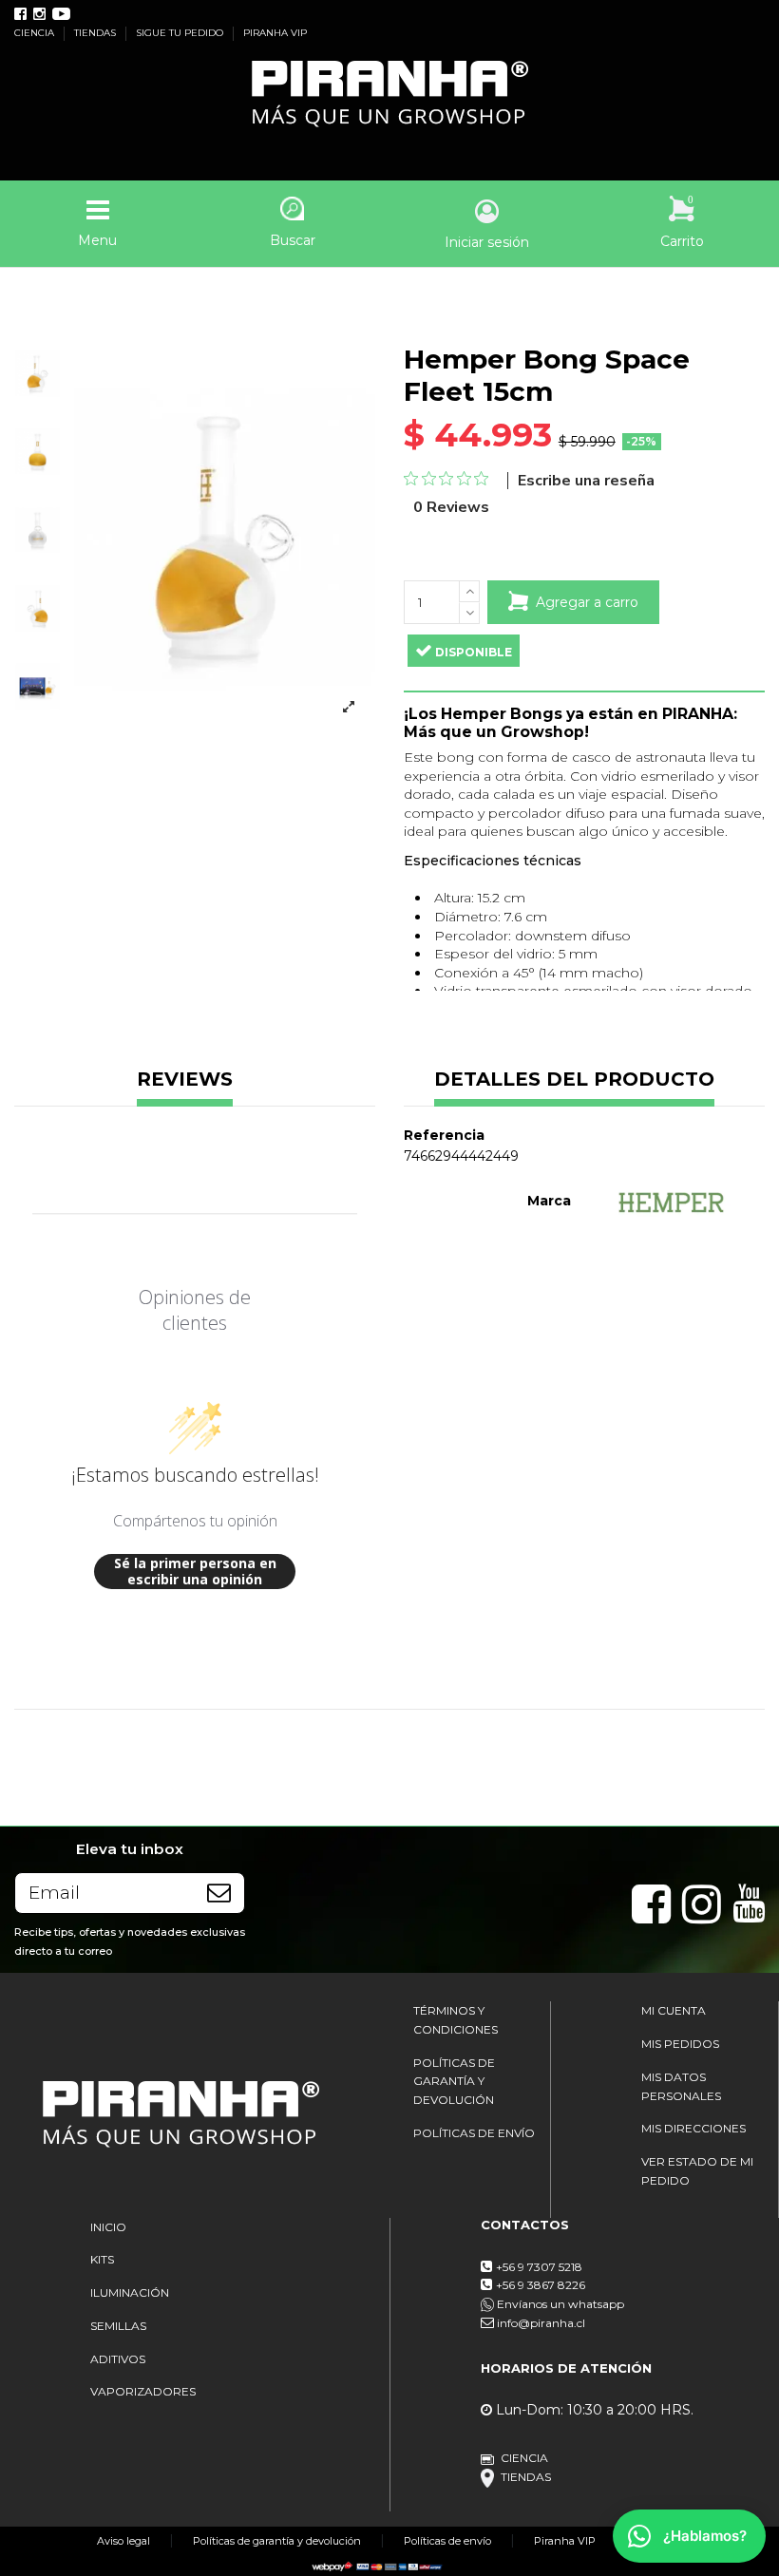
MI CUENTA (674, 2010)
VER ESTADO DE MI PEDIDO (697, 2171)
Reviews (185, 1080)
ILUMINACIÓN (130, 2292)
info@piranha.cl (541, 2323)
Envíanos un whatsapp (559, 2304)
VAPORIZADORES (143, 2391)
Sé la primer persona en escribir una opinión (195, 1572)
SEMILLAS (118, 2326)
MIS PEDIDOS (680, 2044)
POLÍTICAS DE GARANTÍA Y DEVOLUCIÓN (454, 2081)
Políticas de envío (447, 2541)
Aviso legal (123, 2541)
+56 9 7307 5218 (539, 2267)
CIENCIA (36, 33)
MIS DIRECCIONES (693, 2128)
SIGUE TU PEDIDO (181, 33)
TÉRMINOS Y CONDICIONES (456, 2020)
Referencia (444, 1135)
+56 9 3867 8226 (541, 2285)
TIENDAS (96, 33)
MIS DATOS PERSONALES (681, 2086)
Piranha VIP (565, 2541)
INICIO (108, 2227)
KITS (102, 2259)
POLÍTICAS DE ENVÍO (474, 2133)
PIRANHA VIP (275, 33)
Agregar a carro (587, 602)
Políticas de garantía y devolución (277, 2541)
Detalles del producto (574, 1080)
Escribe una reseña (586, 481)
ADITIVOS (118, 2359)
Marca (549, 1201)
